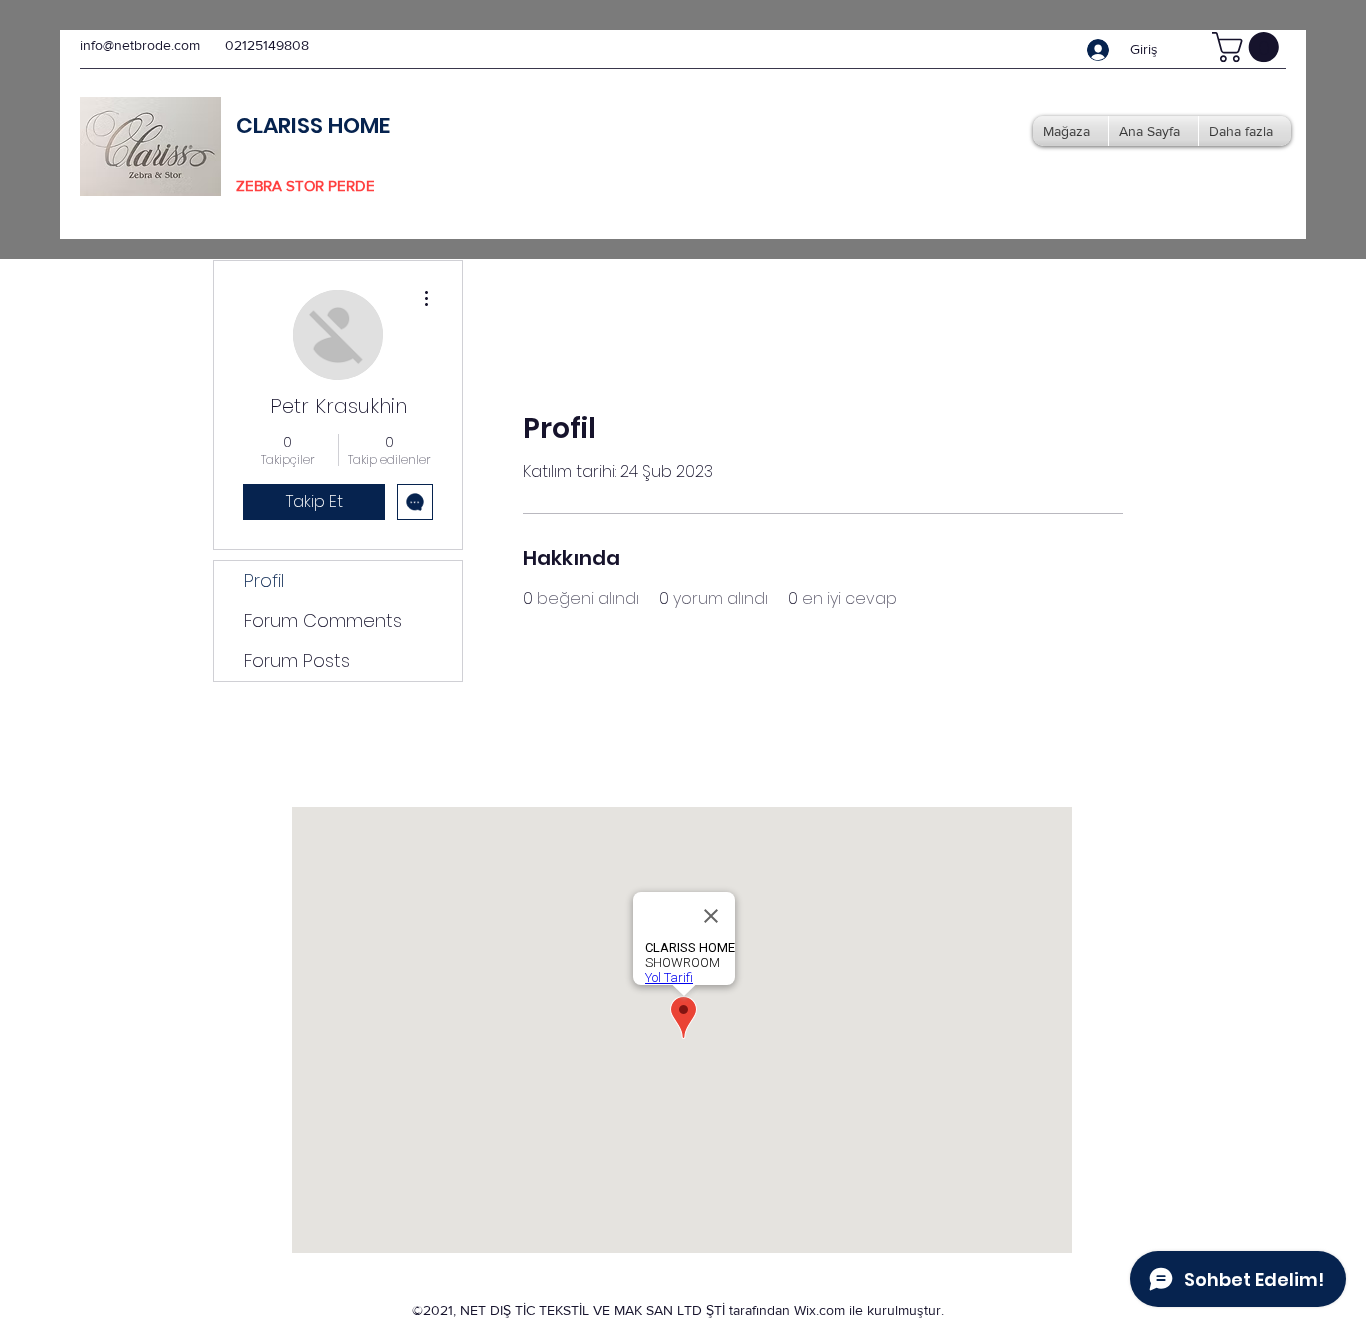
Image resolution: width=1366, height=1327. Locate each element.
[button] (1249, 47)
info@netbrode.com (140, 45)
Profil (264, 580)
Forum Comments (323, 620)
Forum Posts (297, 660)
